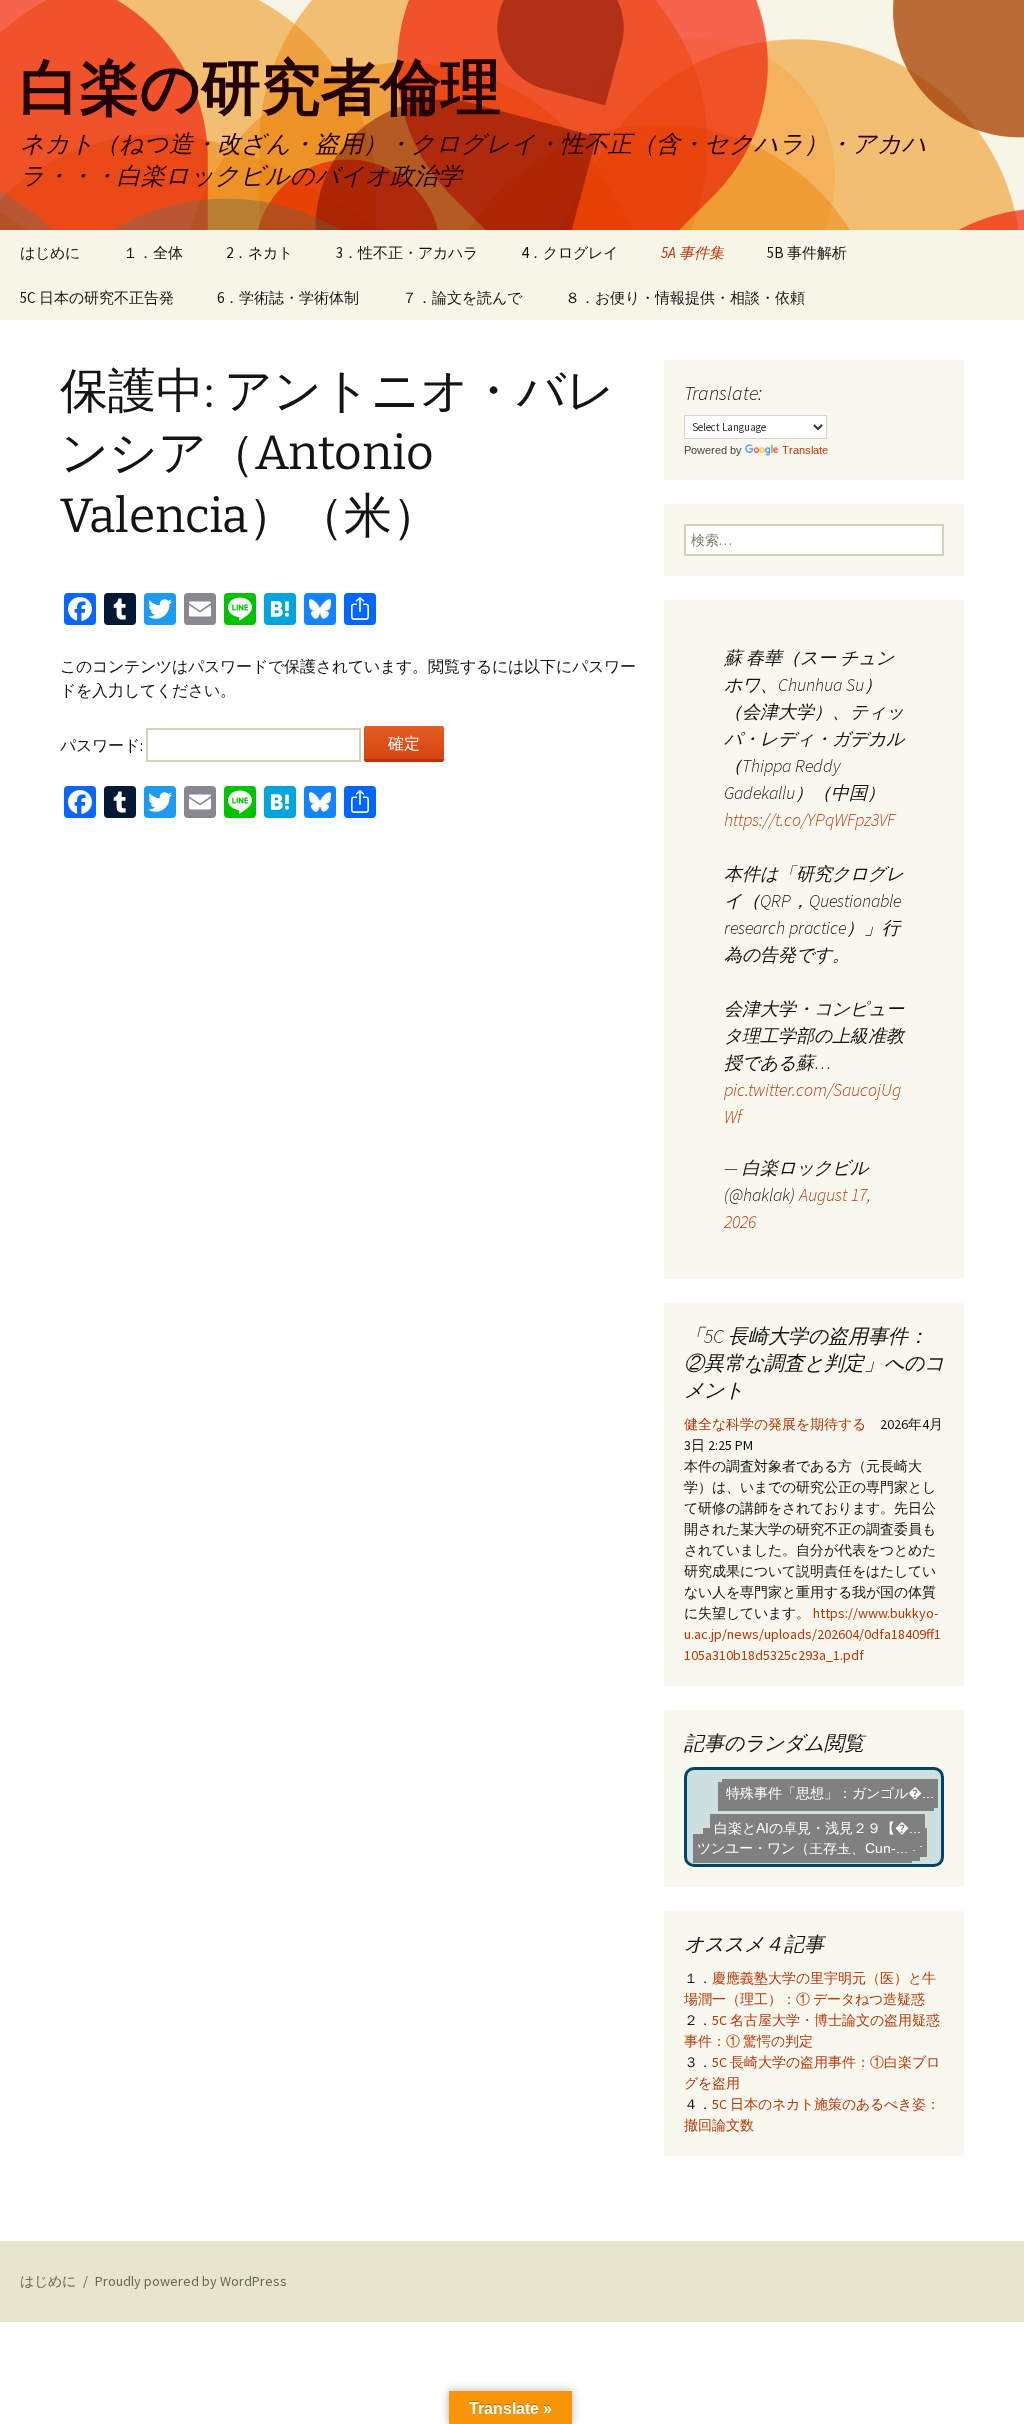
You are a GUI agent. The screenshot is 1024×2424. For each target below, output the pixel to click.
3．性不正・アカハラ (407, 252)
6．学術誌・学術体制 (288, 297)
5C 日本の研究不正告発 (97, 297)
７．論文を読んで (462, 297)
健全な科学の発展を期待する (775, 1424)
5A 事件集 (692, 252)
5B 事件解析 (807, 252)
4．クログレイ (569, 252)
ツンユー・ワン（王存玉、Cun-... (810, 1837)
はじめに (50, 252)
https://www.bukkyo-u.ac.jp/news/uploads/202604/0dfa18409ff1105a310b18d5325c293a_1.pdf (812, 1634)
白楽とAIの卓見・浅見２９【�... (827, 1806)
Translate (805, 450)
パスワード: (103, 745)
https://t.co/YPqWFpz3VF (809, 819)
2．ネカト (259, 252)
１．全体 (153, 252)
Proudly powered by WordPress (191, 2281)
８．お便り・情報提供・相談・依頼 (685, 297)
